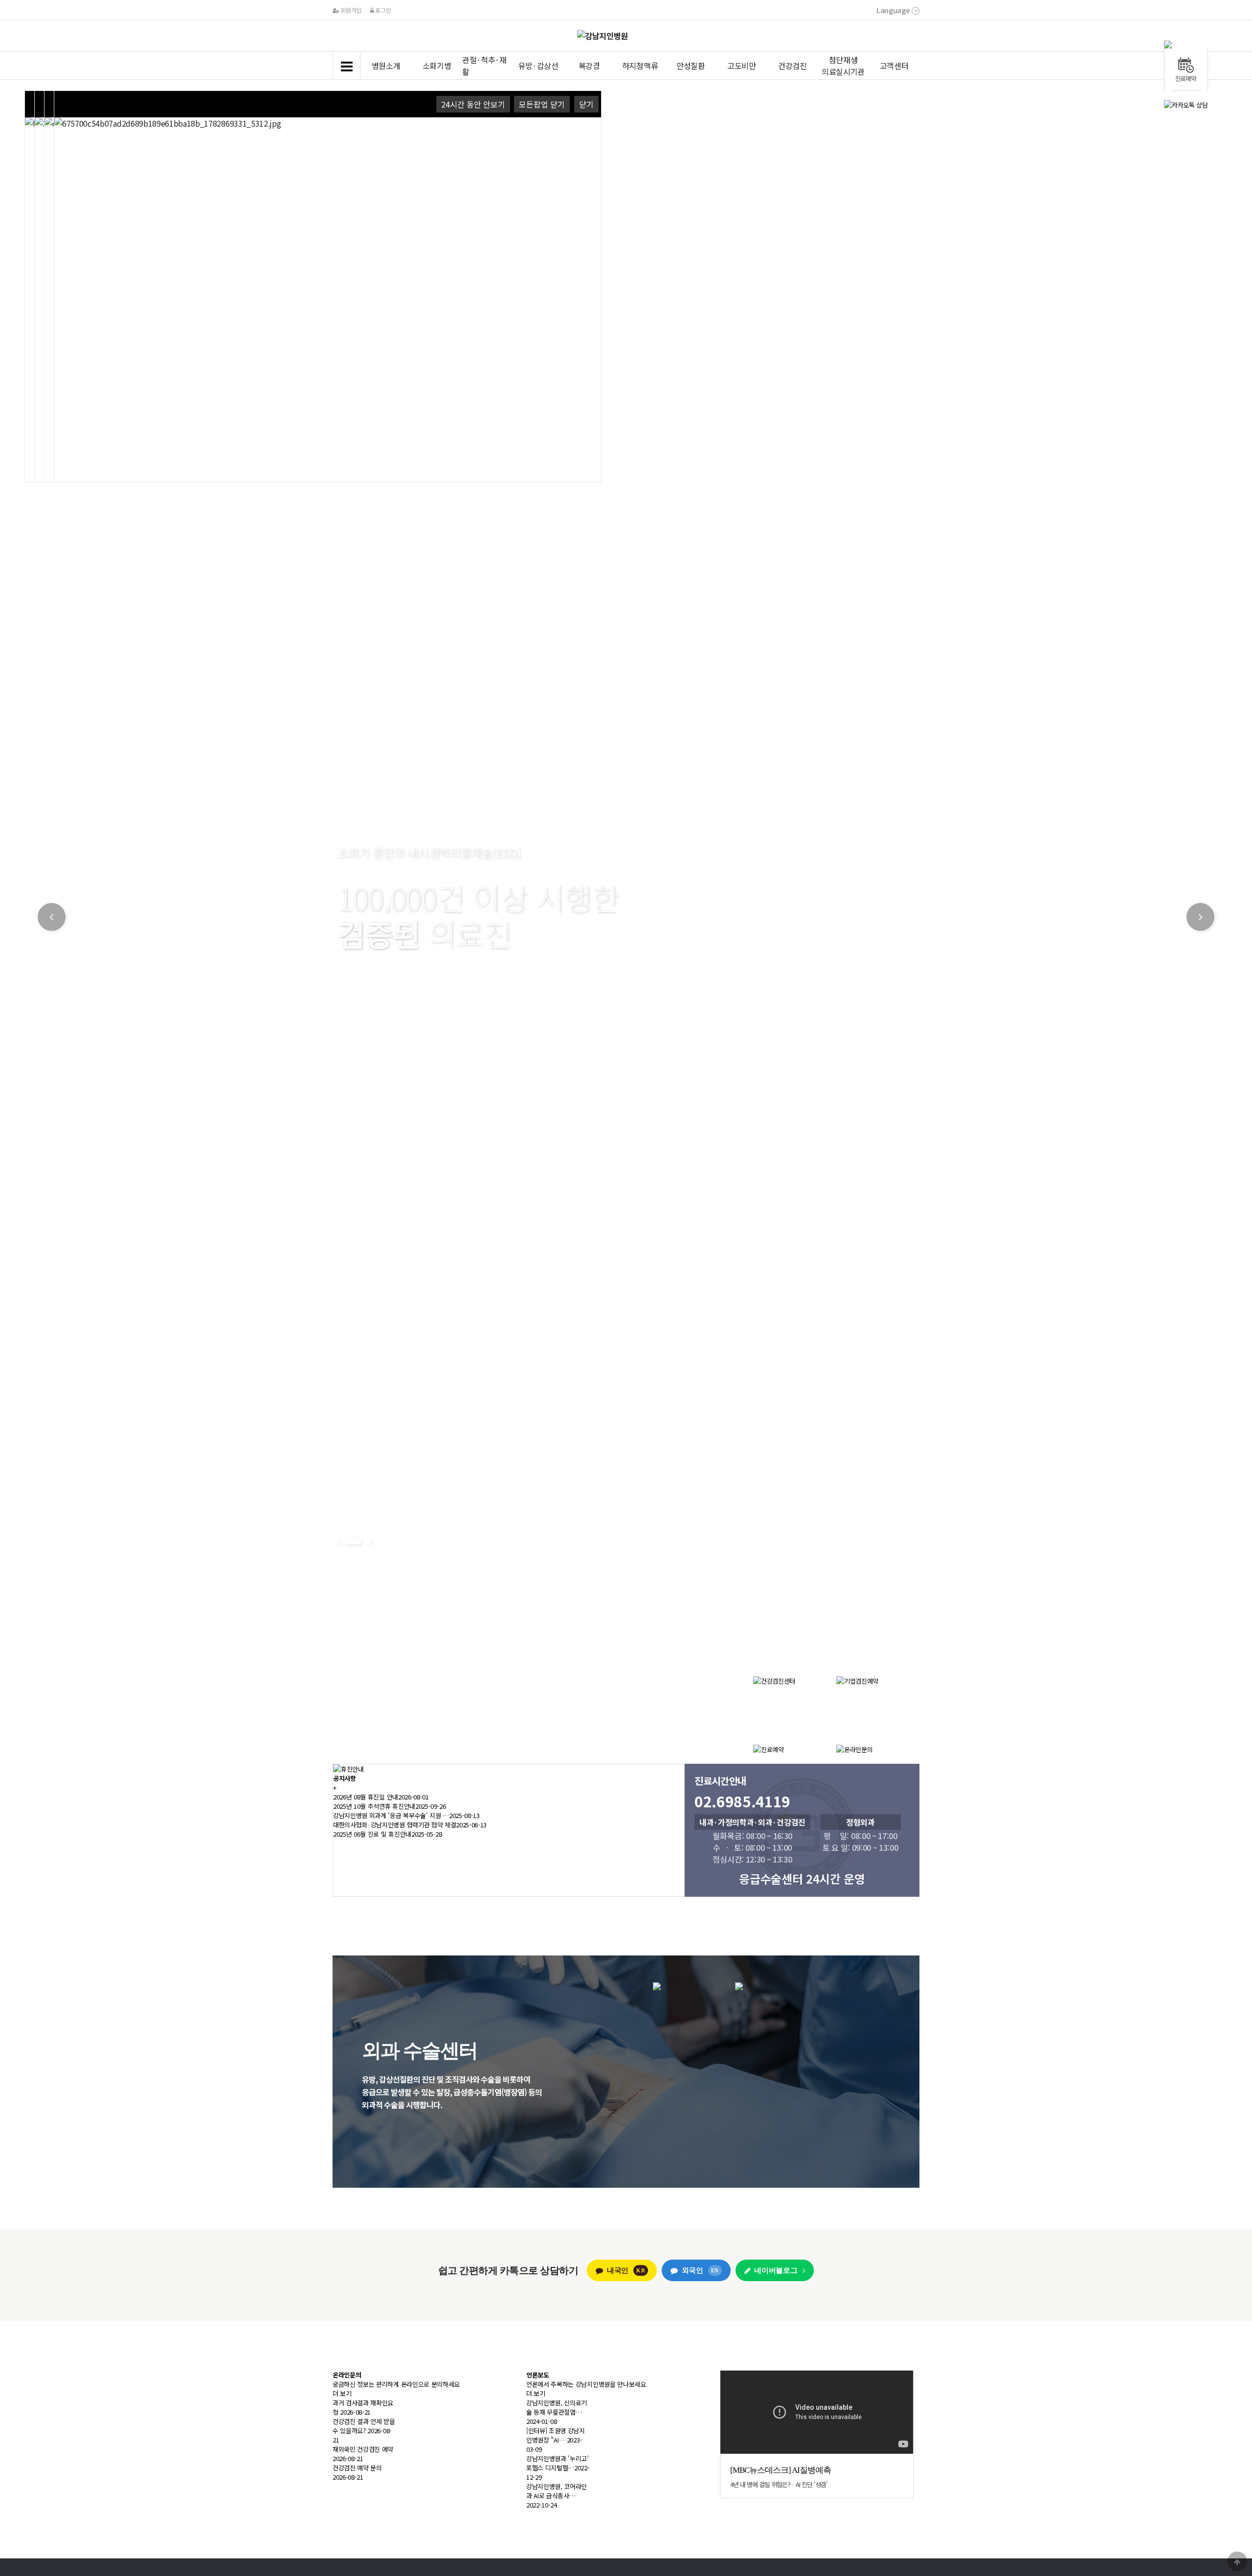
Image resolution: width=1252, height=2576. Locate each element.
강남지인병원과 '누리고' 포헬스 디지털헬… (558, 2463)
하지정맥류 (640, 66)
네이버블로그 (776, 2270)
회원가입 (350, 10)
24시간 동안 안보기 (473, 104)
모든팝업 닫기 (542, 104)
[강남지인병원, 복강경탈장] (657, 1986)
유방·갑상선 (538, 66)
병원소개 (386, 66)
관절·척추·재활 (484, 66)
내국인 (626, 2270)
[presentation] (1186, 44)
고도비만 (742, 66)
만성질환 (691, 66)
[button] (337, 1541)
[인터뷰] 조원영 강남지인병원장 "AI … (556, 2435)
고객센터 (894, 66)
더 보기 (342, 2393)
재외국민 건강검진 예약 (363, 2449)
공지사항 (345, 1778)
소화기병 (437, 66)
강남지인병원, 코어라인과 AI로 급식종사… (557, 2491)
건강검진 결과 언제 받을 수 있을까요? (364, 2426)
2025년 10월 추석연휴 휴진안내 (374, 1806)
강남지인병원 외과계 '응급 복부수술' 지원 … (391, 1815)
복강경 (589, 66)
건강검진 (793, 66)
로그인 (382, 10)
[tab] (1186, 44)
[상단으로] (1237, 2561)
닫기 (586, 104)
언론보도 (538, 2375)
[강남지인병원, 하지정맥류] (739, 1986)
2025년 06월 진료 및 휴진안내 (372, 1834)
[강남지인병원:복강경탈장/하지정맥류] (735, 1986)
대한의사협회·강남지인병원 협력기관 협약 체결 (394, 1825)
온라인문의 (347, 2375)
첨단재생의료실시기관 (843, 66)
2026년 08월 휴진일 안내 (366, 1797)
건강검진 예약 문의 (357, 2468)
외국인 (700, 2270)
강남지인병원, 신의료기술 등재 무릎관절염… (557, 2407)
